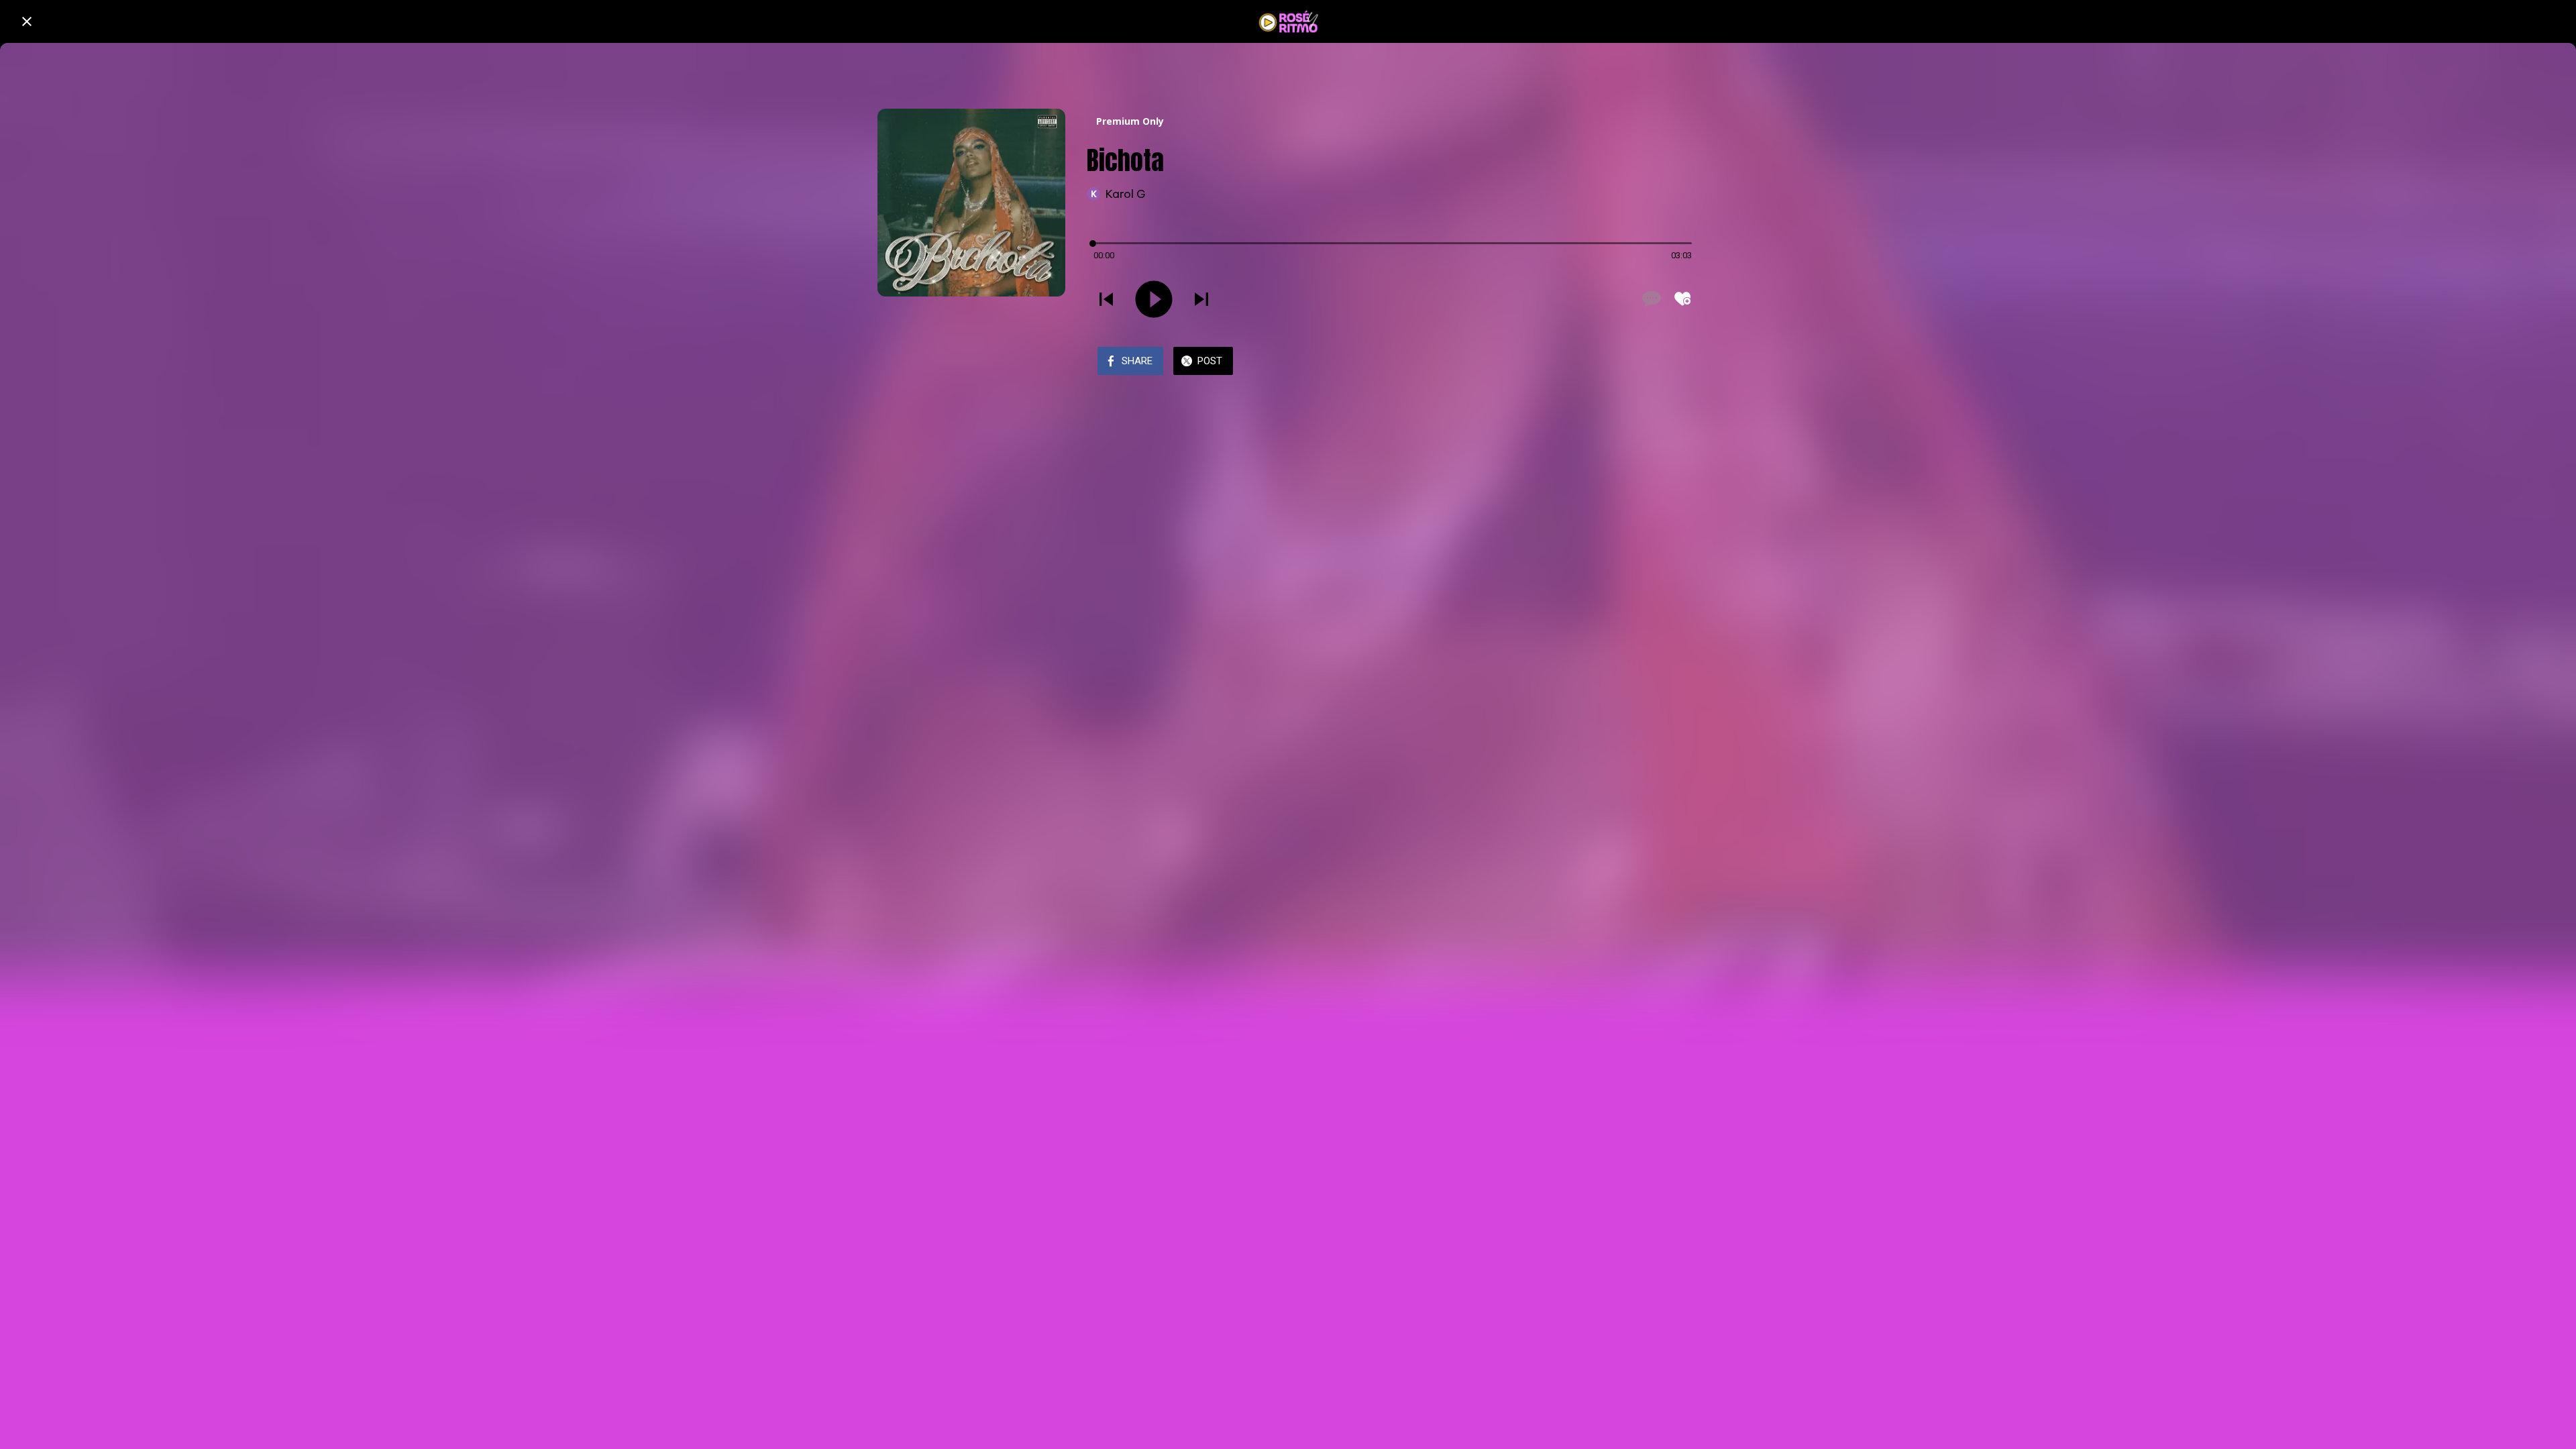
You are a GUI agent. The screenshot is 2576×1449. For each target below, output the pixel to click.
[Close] (27, 21)
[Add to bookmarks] (1682, 299)
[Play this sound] (1154, 299)
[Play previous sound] (1106, 299)
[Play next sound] (1201, 299)
